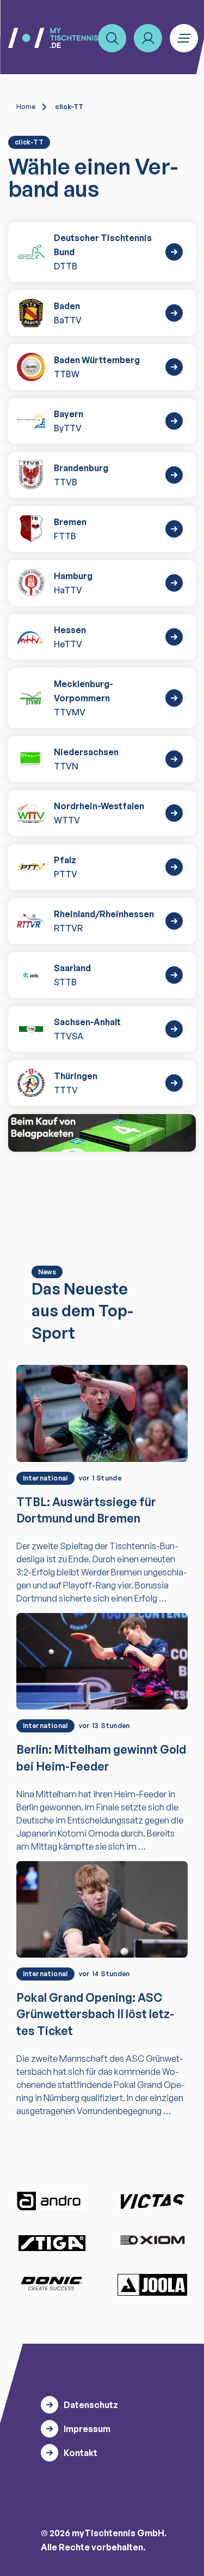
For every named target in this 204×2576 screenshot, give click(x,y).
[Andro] (52, 2201)
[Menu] (184, 38)
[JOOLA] (152, 2285)
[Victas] (152, 2201)
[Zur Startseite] (53, 38)
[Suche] (112, 38)
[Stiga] (52, 2243)
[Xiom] (152, 2241)
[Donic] (52, 2284)
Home (26, 107)
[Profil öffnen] (148, 38)
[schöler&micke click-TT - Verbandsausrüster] (102, 1133)
